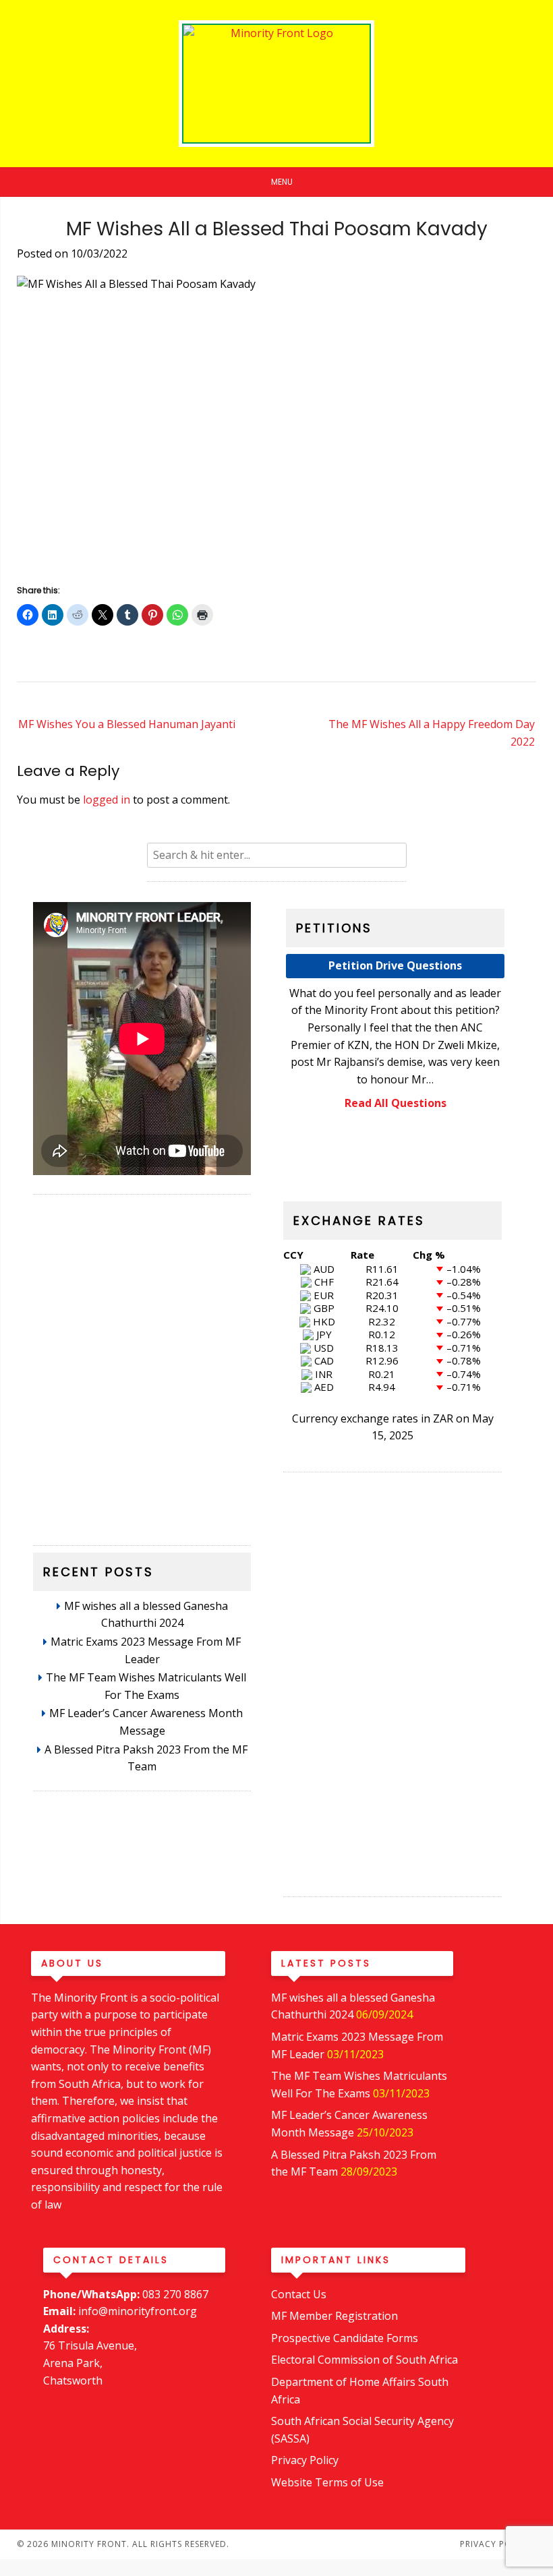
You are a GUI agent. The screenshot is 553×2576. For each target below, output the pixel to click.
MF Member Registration (334, 2316)
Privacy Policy (305, 2460)
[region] (142, 1363)
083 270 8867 (175, 2294)
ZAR (443, 1418)
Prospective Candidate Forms (345, 2338)
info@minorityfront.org (138, 2311)
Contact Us (299, 2294)
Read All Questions (396, 1103)
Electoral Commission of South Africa (365, 2360)
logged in (107, 800)
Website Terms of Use (327, 2482)
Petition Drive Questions (395, 965)
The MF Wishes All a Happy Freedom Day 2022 (432, 733)
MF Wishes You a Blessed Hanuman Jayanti (127, 724)
